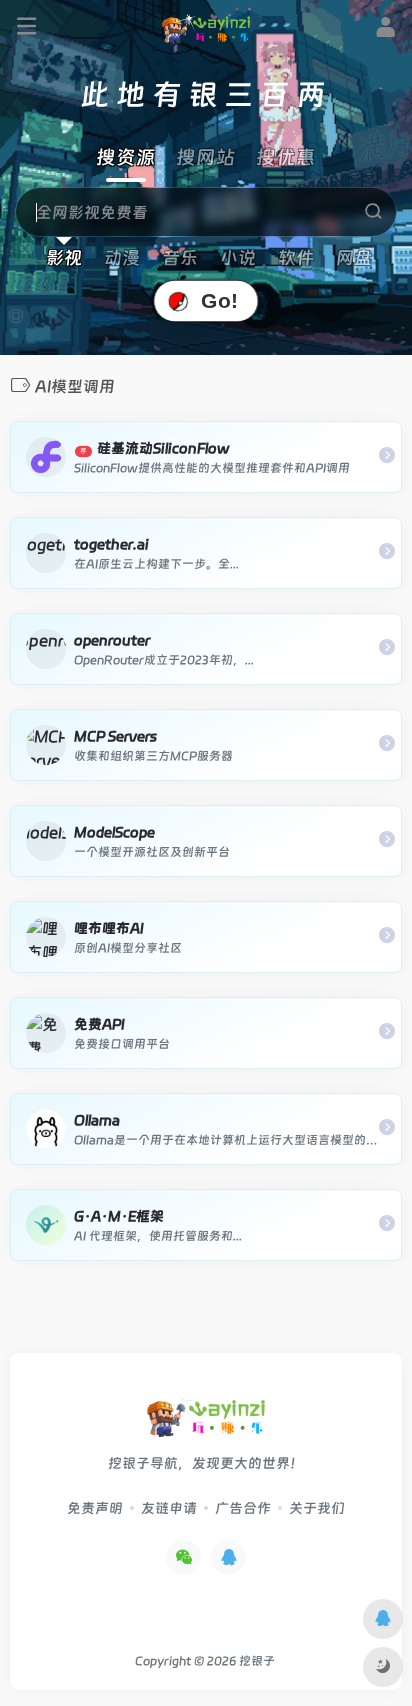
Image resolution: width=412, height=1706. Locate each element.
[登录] (385, 30)
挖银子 (257, 1661)
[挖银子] (206, 28)
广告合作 (243, 1508)
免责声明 (95, 1508)
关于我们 (317, 1508)
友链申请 (169, 1508)
